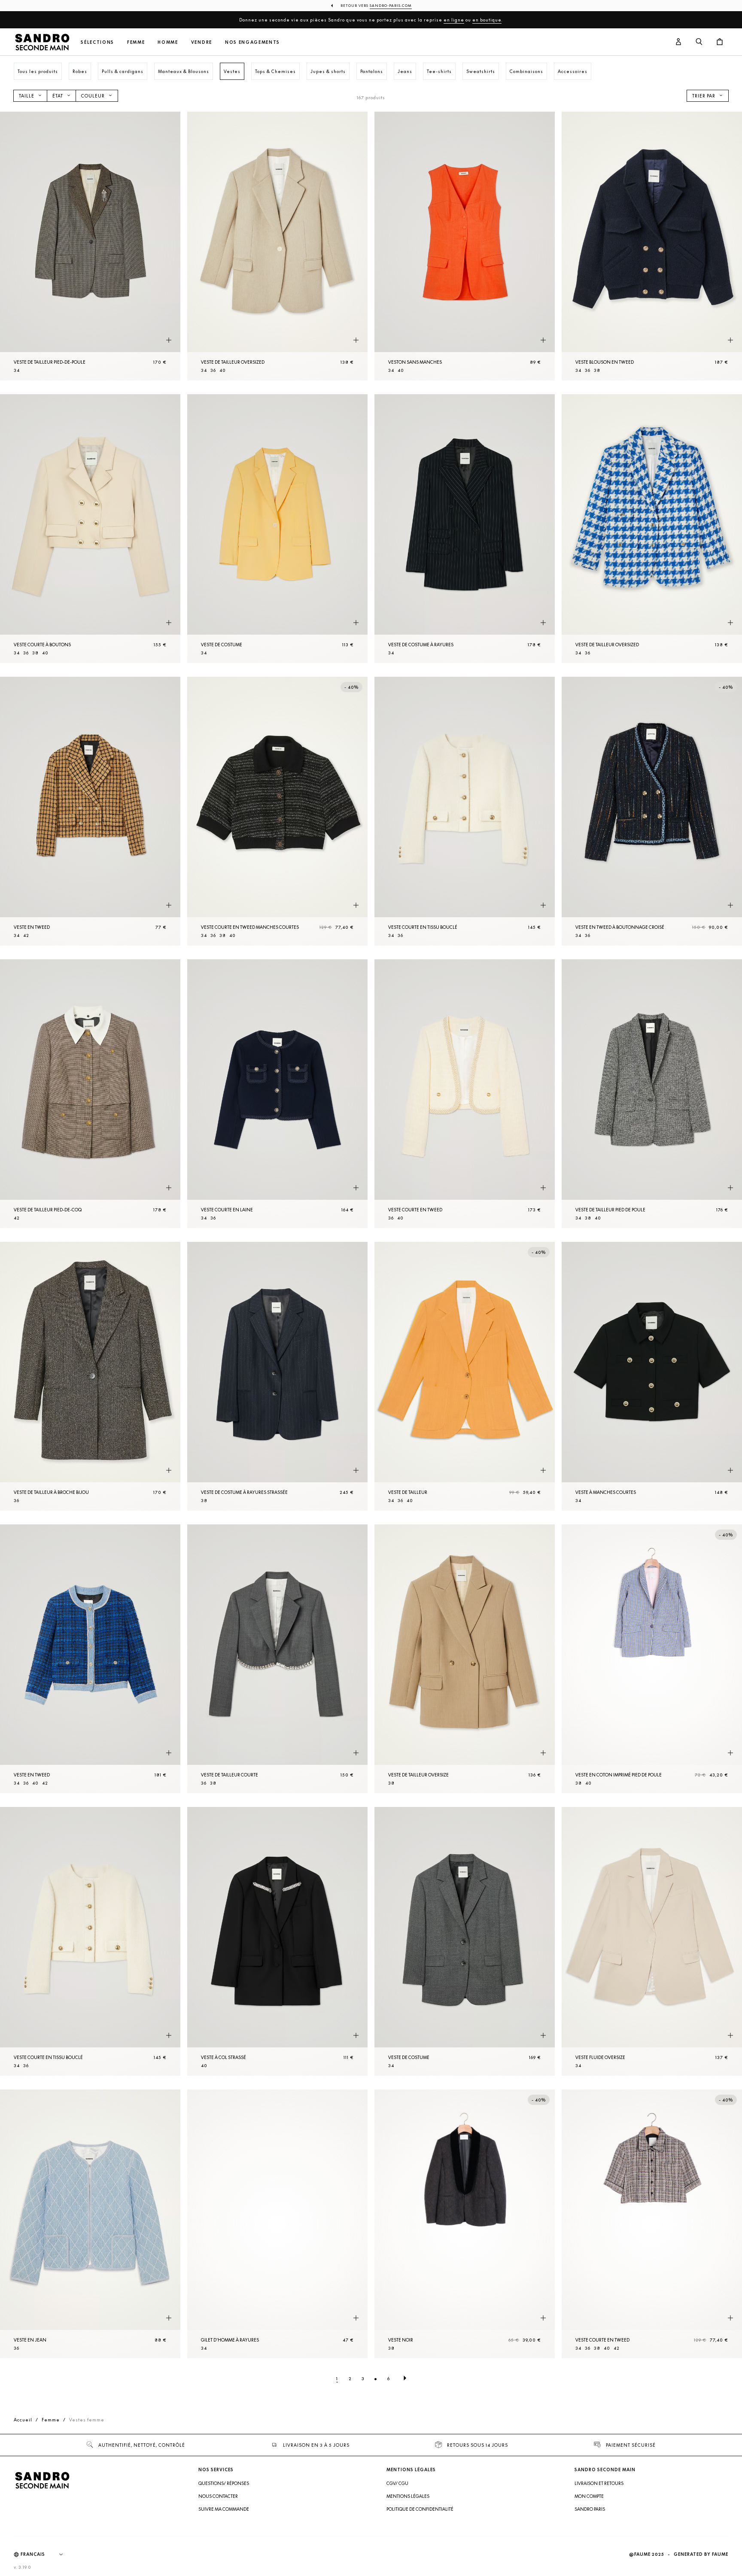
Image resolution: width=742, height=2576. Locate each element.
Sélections (97, 42)
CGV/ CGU (397, 2483)
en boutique (487, 20)
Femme (136, 42)
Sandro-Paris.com (391, 6)
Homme (168, 42)
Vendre (202, 42)
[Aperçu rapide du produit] (169, 341)
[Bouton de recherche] (699, 42)
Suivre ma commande (224, 2509)
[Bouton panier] (720, 42)
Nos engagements (252, 42)
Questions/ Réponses (224, 2483)
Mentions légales (408, 2496)
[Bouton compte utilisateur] (678, 42)
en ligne (454, 20)
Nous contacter (218, 2496)
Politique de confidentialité (420, 2509)
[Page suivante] (405, 2378)
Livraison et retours (599, 2483)
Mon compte (589, 2496)
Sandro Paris (590, 2509)
